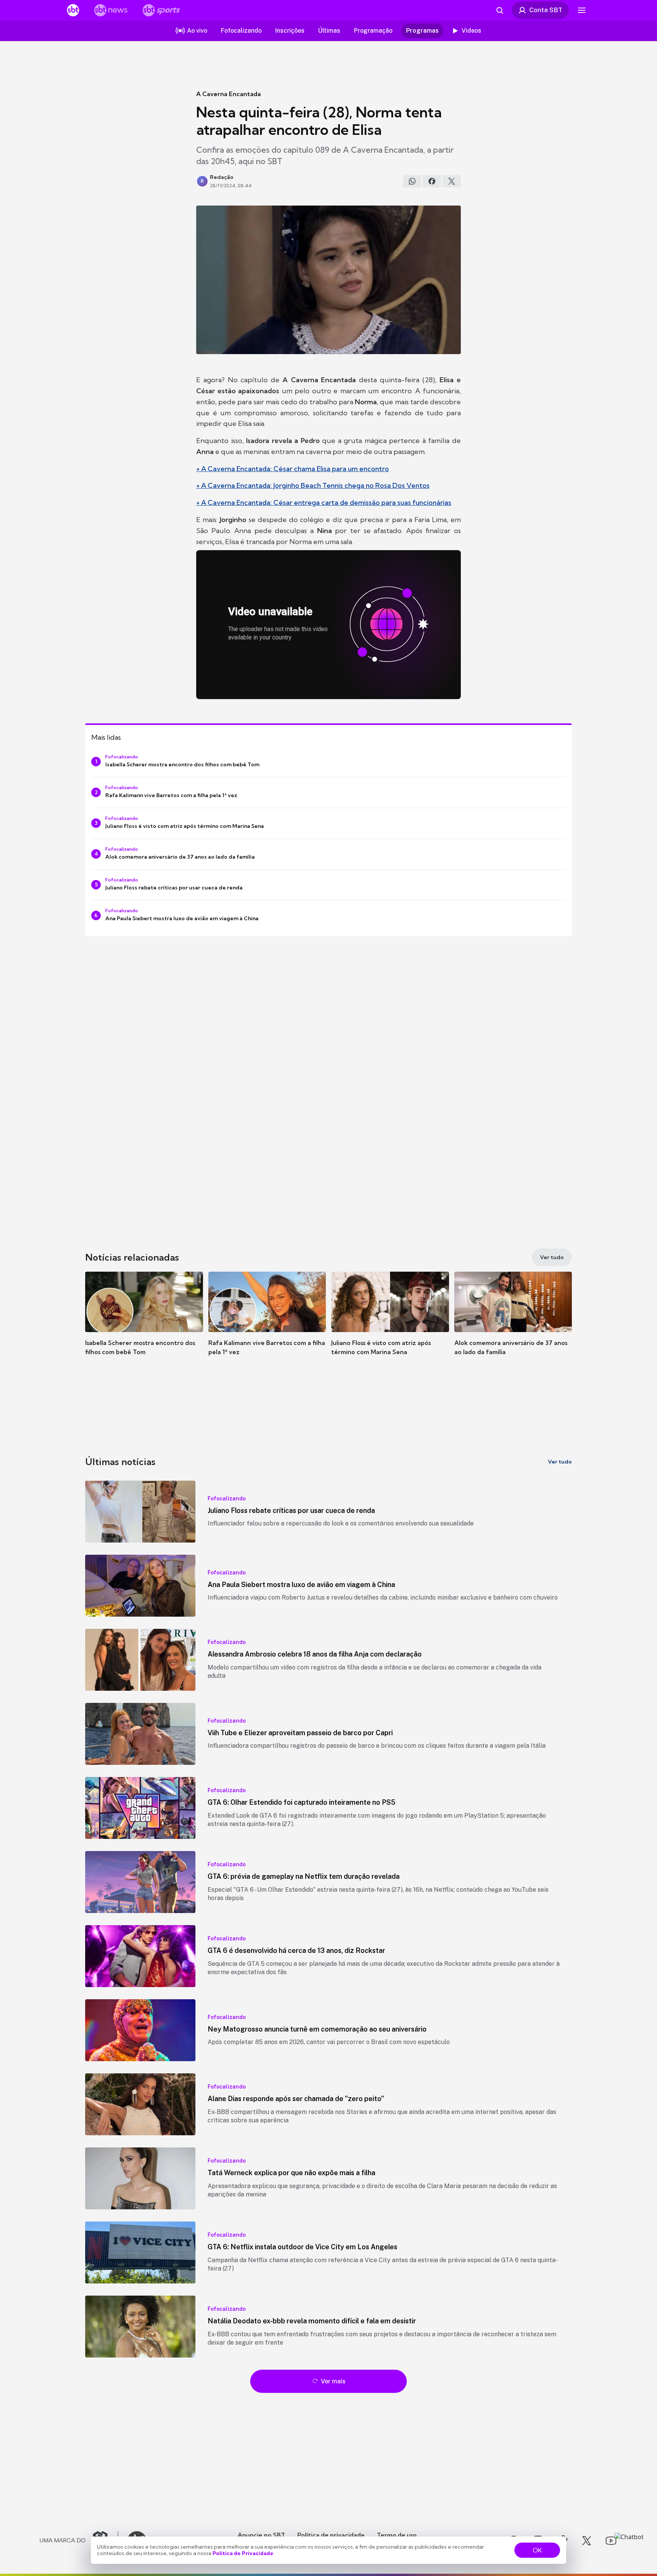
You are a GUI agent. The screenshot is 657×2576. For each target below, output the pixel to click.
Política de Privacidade (243, 2553)
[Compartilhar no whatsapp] (412, 181)
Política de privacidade (331, 2535)
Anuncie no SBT (261, 2535)
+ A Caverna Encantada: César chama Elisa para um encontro (293, 469)
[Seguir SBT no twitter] (587, 2541)
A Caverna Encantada (229, 94)
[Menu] (582, 10)
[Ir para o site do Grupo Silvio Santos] (79, 2541)
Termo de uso (397, 2535)
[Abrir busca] (500, 10)
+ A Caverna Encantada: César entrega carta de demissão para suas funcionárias (324, 502)
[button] (144, 1325)
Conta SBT (546, 10)
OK (537, 2550)
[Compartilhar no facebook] (432, 181)
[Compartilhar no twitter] (452, 181)
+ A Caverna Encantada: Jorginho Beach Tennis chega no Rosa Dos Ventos (313, 485)
